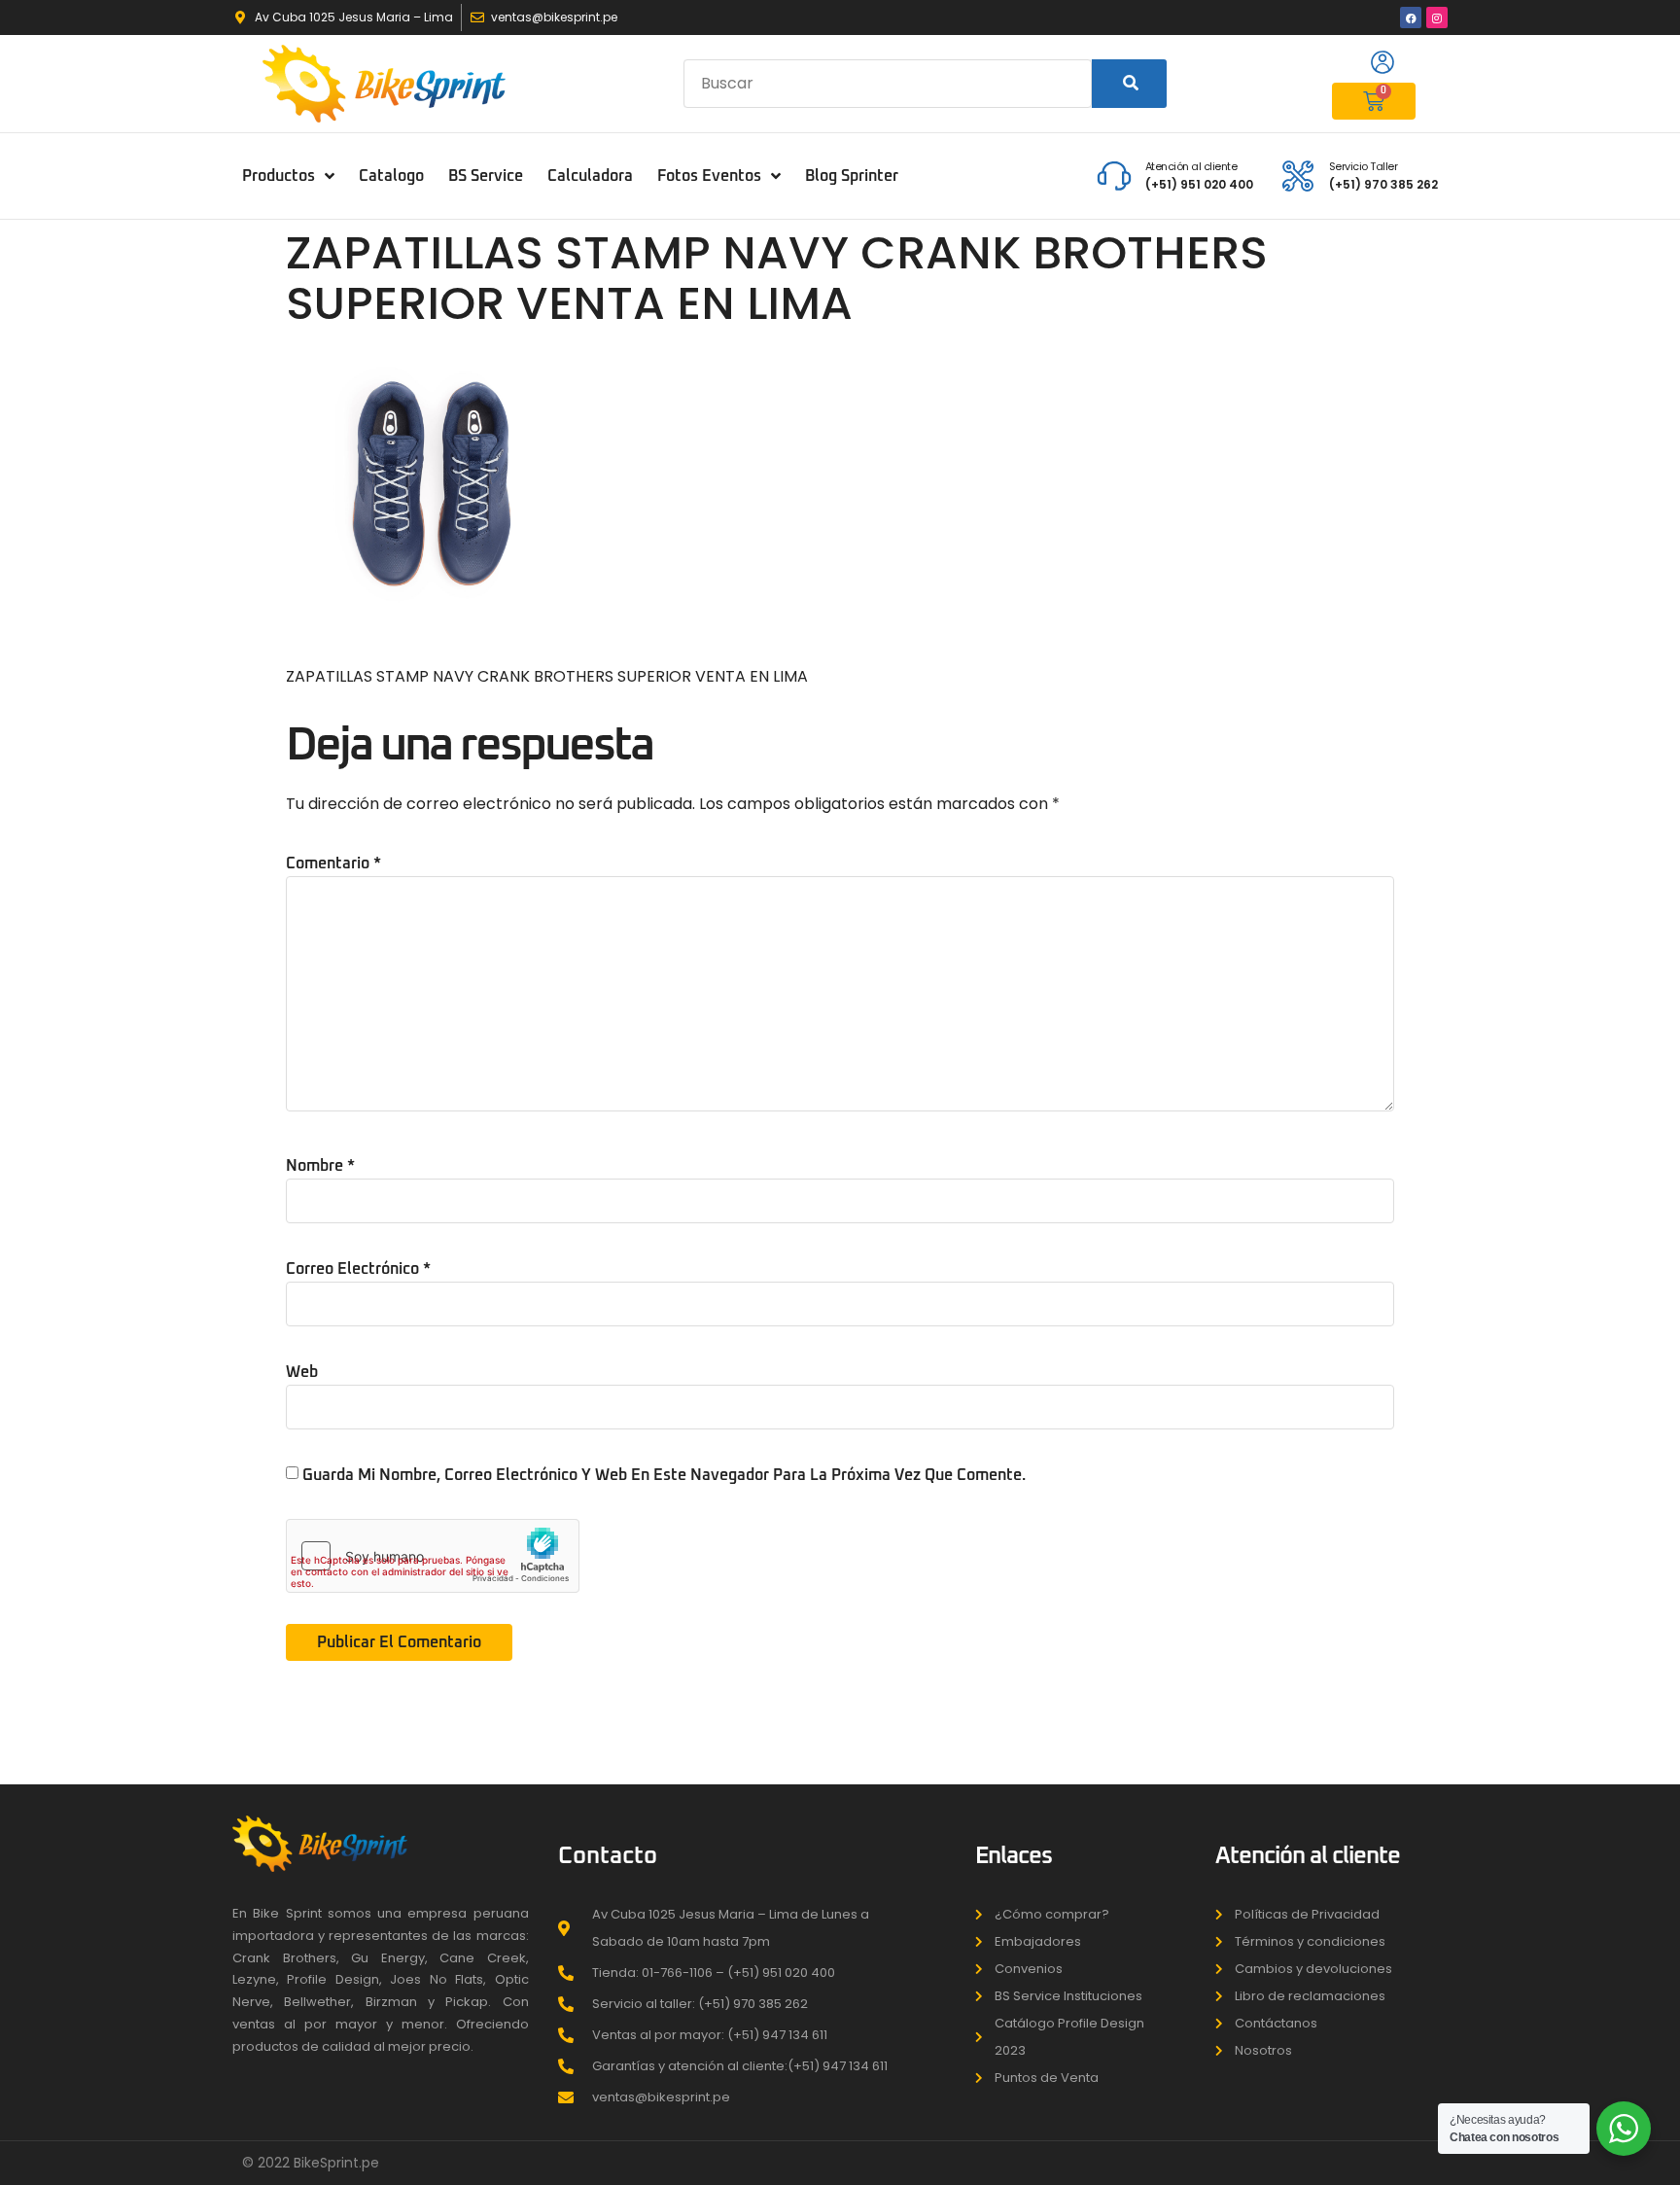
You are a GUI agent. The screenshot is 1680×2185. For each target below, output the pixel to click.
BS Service (486, 176)
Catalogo (391, 176)
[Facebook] (1411, 18)
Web (302, 1372)
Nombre (320, 1166)
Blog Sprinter (852, 176)
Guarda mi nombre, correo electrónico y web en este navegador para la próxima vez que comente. (664, 1475)
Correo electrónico (358, 1269)
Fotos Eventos (709, 176)
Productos (279, 176)
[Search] (1129, 84)
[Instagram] (1437, 18)
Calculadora (590, 176)
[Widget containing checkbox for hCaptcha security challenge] (433, 1556)
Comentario (333, 863)
